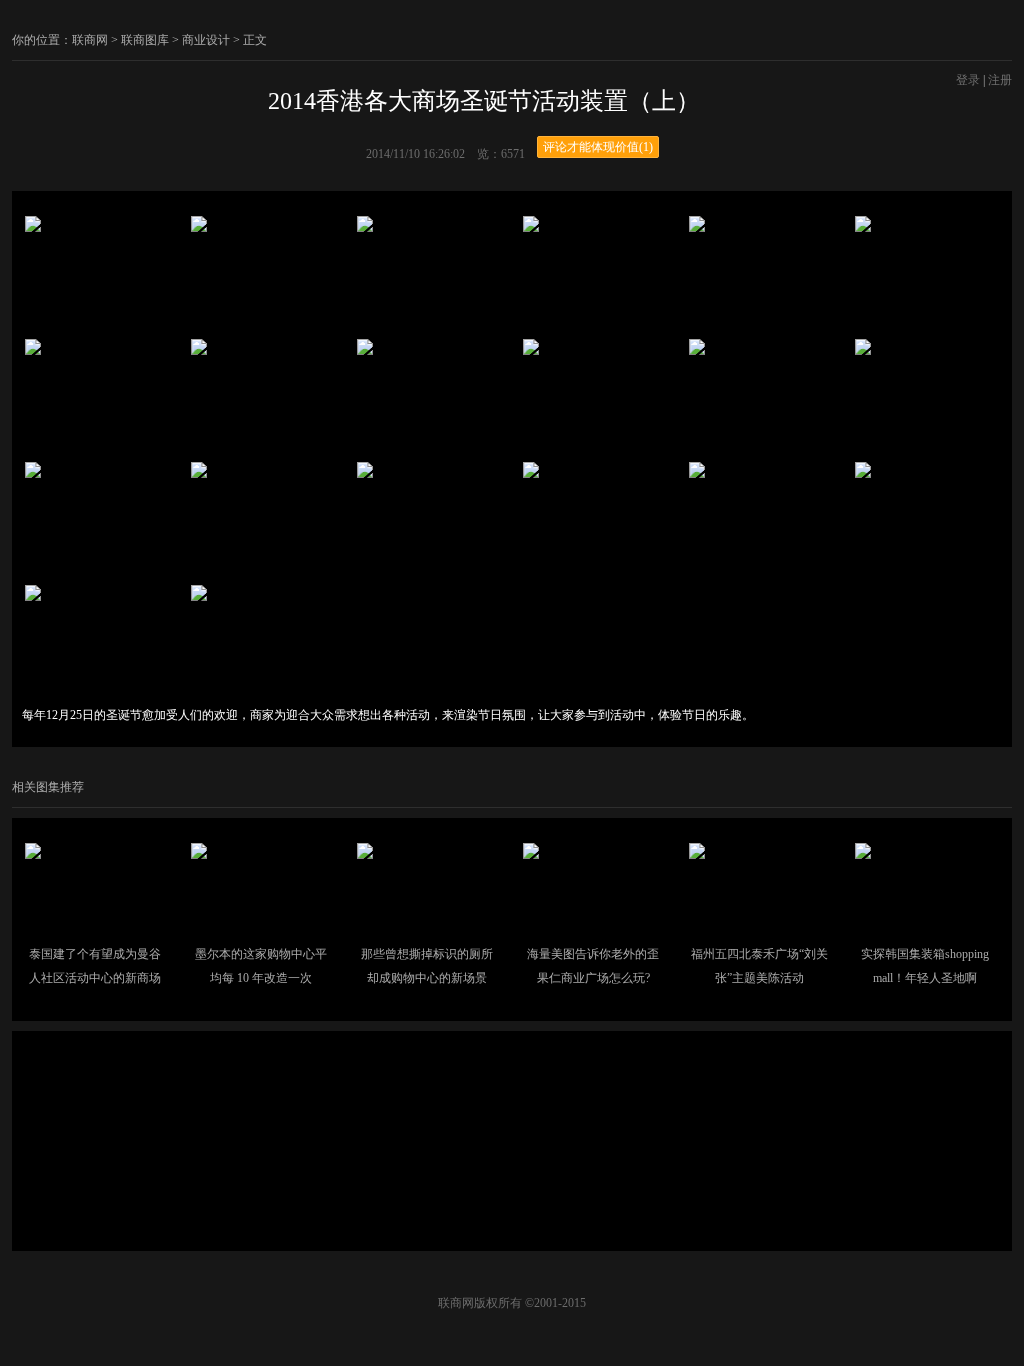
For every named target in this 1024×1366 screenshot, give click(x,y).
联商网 (90, 40)
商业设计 (206, 40)
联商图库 (145, 40)
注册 (1000, 80)
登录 (968, 80)
